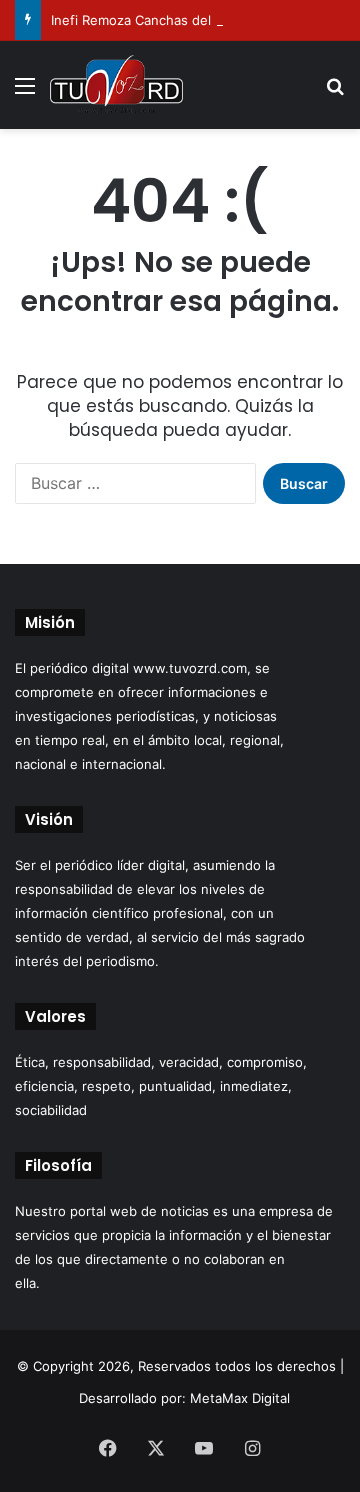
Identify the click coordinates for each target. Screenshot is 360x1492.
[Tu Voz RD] (116, 85)
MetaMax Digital (240, 1398)
